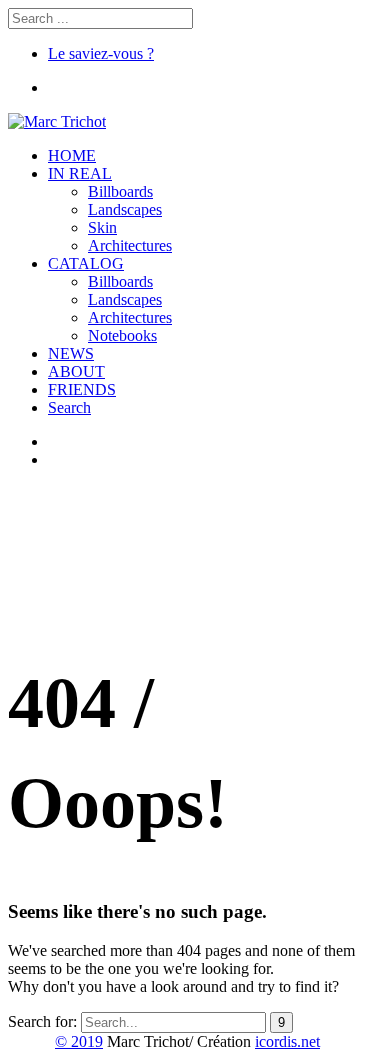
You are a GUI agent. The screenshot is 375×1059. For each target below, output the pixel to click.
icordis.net (287, 1041)
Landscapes (125, 209)
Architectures (130, 245)
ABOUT (76, 371)
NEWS (71, 353)
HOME (72, 155)
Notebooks (122, 335)
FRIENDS (82, 389)
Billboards (120, 191)
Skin (102, 227)
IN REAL (80, 173)
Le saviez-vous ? (101, 53)
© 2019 (79, 1041)
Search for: (42, 1021)
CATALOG (86, 263)
